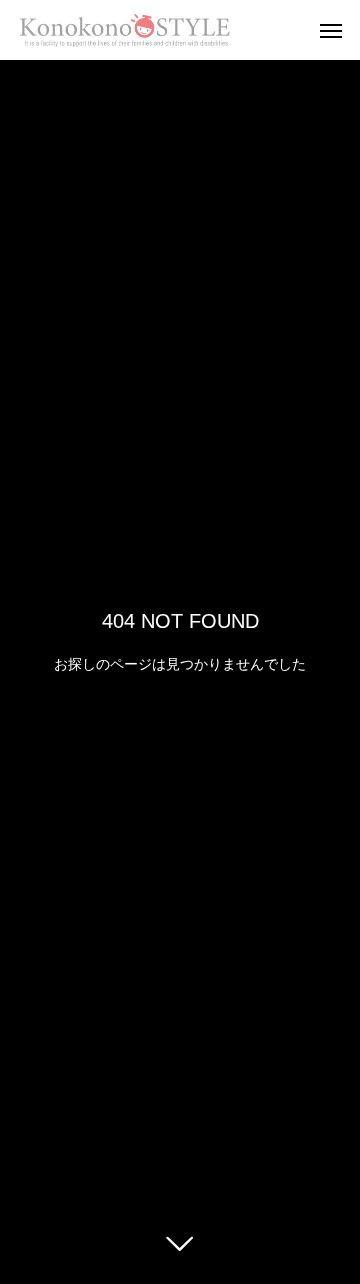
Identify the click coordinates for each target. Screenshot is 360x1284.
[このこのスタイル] (125, 30)
